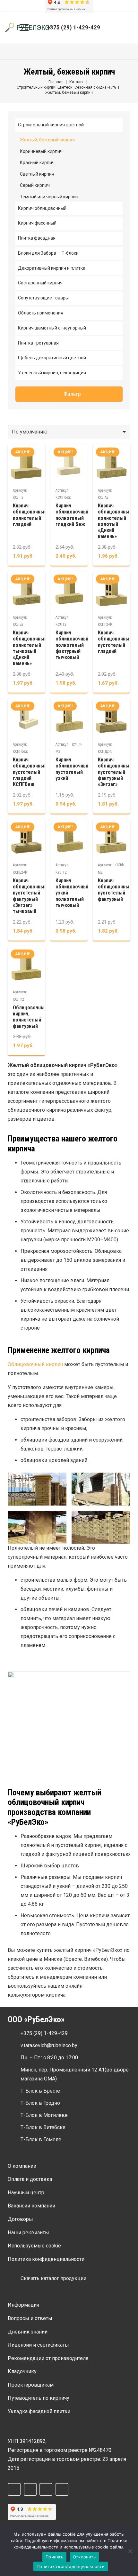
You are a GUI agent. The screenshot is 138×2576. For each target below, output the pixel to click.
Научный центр (26, 2193)
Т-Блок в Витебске (43, 2127)
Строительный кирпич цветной (51, 125)
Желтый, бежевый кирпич (47, 140)
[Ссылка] (29, 28)
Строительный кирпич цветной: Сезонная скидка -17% (66, 87)
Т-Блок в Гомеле (41, 2139)
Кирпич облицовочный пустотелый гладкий (115, 642)
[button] (114, 28)
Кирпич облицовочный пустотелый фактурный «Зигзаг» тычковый (30, 896)
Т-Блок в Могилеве (44, 2115)
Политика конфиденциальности (46, 2259)
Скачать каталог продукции (53, 2278)
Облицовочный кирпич (35, 1364)
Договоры (20, 2219)
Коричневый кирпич (41, 151)
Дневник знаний (28, 2332)
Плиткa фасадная (37, 238)
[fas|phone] (14, 2033)
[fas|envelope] (14, 2046)
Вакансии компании (31, 2206)
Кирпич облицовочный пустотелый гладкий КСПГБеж (30, 772)
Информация (23, 2305)
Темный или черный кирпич (49, 197)
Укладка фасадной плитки (39, 2411)
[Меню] (24, 28)
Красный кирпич (37, 163)
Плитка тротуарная (38, 343)
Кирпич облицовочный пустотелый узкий (73, 769)
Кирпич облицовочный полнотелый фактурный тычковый (73, 645)
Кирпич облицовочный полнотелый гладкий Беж (73, 515)
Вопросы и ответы (30, 2318)
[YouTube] (62, 2489)
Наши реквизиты (28, 2233)
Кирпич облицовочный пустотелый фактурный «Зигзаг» (115, 772)
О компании (22, 2166)
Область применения (41, 313)
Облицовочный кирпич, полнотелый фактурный (30, 1017)
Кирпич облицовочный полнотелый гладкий (30, 515)
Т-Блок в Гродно (40, 2103)
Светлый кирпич (37, 174)
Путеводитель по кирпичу (39, 2398)
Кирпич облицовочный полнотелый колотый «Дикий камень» (115, 521)
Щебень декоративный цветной (52, 358)
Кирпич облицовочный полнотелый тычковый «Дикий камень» (30, 648)
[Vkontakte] (30, 2489)
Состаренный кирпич (40, 283)
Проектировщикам (31, 2385)
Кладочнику (22, 2371)
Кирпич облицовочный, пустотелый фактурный (116, 890)
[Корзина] (129, 28)
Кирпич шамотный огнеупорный (52, 328)
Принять (54, 2557)
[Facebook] (14, 2489)
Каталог (77, 82)
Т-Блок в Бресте (40, 2091)
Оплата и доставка (30, 2179)
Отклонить (84, 2557)
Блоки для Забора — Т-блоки (48, 253)
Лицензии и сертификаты (38, 2345)
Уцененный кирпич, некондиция (52, 373)
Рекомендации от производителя (48, 2358)
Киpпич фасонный (37, 223)
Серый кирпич (35, 185)
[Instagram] (46, 2489)
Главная (56, 82)
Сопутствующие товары (43, 298)
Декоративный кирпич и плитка (52, 268)
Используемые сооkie (34, 2246)
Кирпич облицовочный (42, 208)
